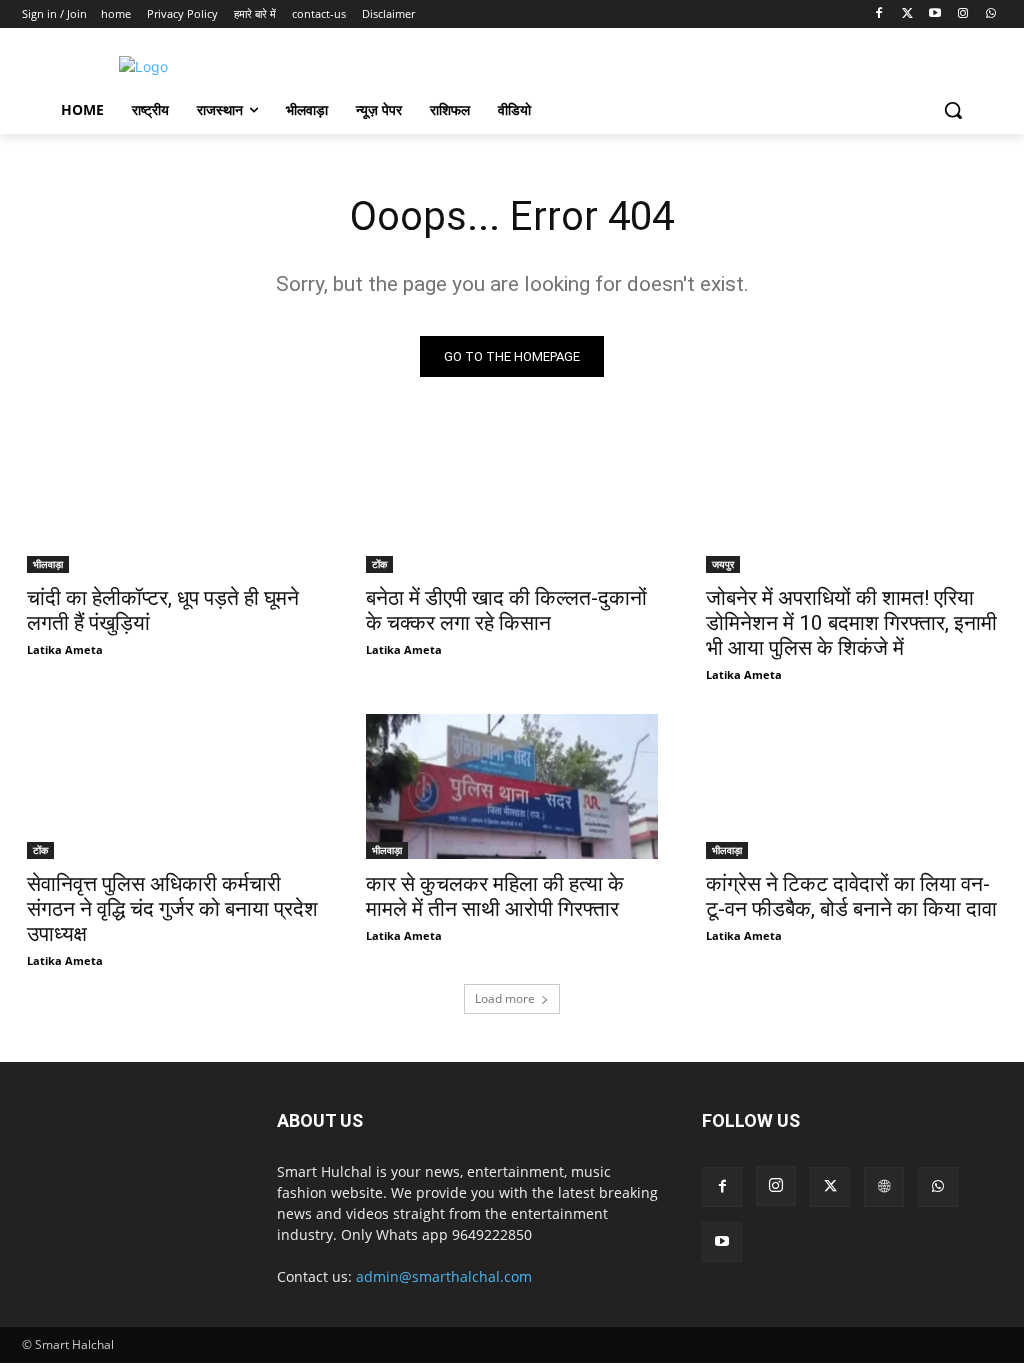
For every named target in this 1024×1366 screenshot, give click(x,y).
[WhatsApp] (990, 14)
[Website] (884, 1187)
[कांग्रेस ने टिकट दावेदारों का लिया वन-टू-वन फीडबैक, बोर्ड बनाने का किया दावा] (851, 787)
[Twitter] (907, 14)
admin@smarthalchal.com (444, 1276)
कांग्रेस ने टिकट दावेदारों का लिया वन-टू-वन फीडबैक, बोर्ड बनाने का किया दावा (851, 896)
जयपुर (723, 564)
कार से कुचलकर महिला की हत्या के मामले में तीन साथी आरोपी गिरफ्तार (495, 896)
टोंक (379, 564)
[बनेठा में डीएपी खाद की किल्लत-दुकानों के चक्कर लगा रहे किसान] (511, 500)
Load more (505, 998)
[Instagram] (962, 14)
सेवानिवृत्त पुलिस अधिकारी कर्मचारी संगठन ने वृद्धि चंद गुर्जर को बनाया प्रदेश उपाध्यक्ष (172, 909)
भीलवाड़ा (48, 564)
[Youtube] (935, 14)
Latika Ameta (65, 649)
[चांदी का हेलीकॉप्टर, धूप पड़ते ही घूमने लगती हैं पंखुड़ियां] (172, 500)
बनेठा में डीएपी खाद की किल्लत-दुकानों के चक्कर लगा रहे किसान (506, 610)
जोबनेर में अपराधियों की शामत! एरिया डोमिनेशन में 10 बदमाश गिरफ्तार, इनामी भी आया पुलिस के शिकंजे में (851, 623)
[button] (953, 110)
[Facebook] (879, 14)
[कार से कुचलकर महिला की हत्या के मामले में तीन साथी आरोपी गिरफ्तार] (511, 787)
